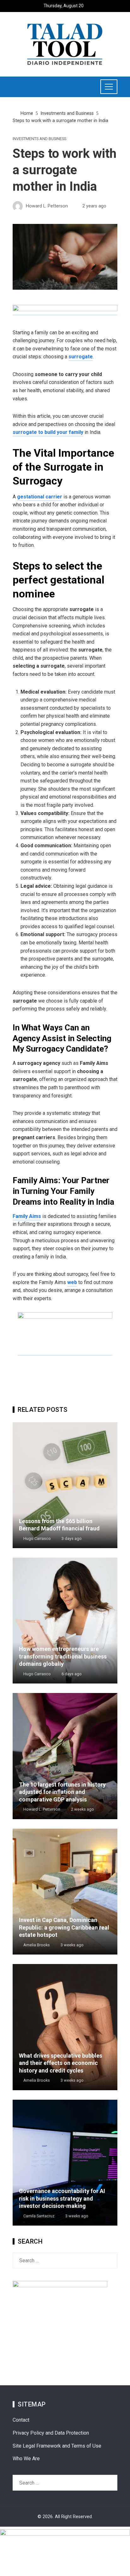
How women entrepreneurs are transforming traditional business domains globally (63, 1656)
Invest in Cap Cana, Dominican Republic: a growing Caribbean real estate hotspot (64, 1927)
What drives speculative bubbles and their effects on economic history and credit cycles (61, 2063)
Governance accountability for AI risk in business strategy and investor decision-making (62, 2198)
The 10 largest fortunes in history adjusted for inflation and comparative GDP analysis (62, 1792)
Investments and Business (39, 139)
